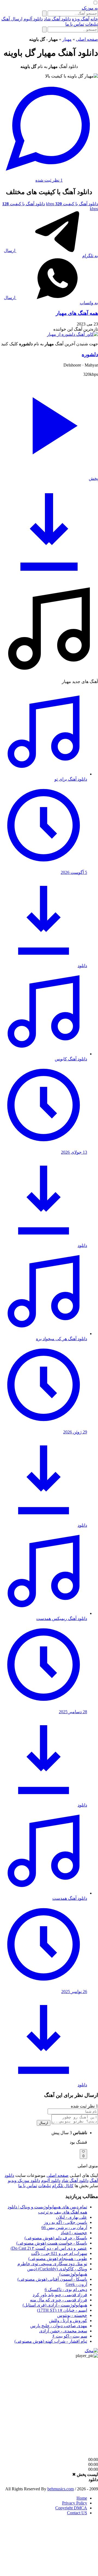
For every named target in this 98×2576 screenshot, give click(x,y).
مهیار (67, 39)
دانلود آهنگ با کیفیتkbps (72, 204)
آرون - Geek (76, 2284)
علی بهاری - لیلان (72, 2217)
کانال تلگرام (63, 2186)
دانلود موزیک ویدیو (24, 2181)
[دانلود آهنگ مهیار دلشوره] (72, 334)
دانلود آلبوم (33, 19)
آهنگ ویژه (81, 19)
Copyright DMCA (71, 2508)
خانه (94, 19)
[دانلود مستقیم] (49, 577)
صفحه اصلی (87, 39)
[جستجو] (44, 13)
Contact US (77, 2513)
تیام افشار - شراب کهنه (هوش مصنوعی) (51, 2341)
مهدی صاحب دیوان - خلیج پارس (59, 2326)
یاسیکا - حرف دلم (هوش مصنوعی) (56, 2238)
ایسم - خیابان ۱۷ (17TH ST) (62, 2310)
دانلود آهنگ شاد (57, 19)
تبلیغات (92, 24)
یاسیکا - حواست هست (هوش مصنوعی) (52, 2243)
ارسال (44, 2123)
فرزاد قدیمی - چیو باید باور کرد (60, 2295)
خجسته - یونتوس (72, 2315)
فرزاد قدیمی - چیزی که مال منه (59, 2300)
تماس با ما (75, 24)
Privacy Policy (75, 2503)
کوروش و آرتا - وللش (68, 2321)
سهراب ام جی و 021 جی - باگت (59, 2253)
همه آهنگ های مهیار (77, 313)
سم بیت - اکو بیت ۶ (70, 2336)
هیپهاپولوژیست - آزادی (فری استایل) (55, 2305)
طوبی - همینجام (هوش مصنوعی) (58, 2259)
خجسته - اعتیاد (74, 2233)
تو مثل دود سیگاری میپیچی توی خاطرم (52, 2264)
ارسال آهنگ (12, 19)
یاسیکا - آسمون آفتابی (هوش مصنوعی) (52, 2279)
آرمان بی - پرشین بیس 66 (64, 2228)
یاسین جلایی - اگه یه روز (65, 2222)
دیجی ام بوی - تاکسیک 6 (66, 2290)
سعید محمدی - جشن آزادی (63, 2331)
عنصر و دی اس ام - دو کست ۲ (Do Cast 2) (49, 2248)
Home (82, 2498)
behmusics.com (61, 2489)
